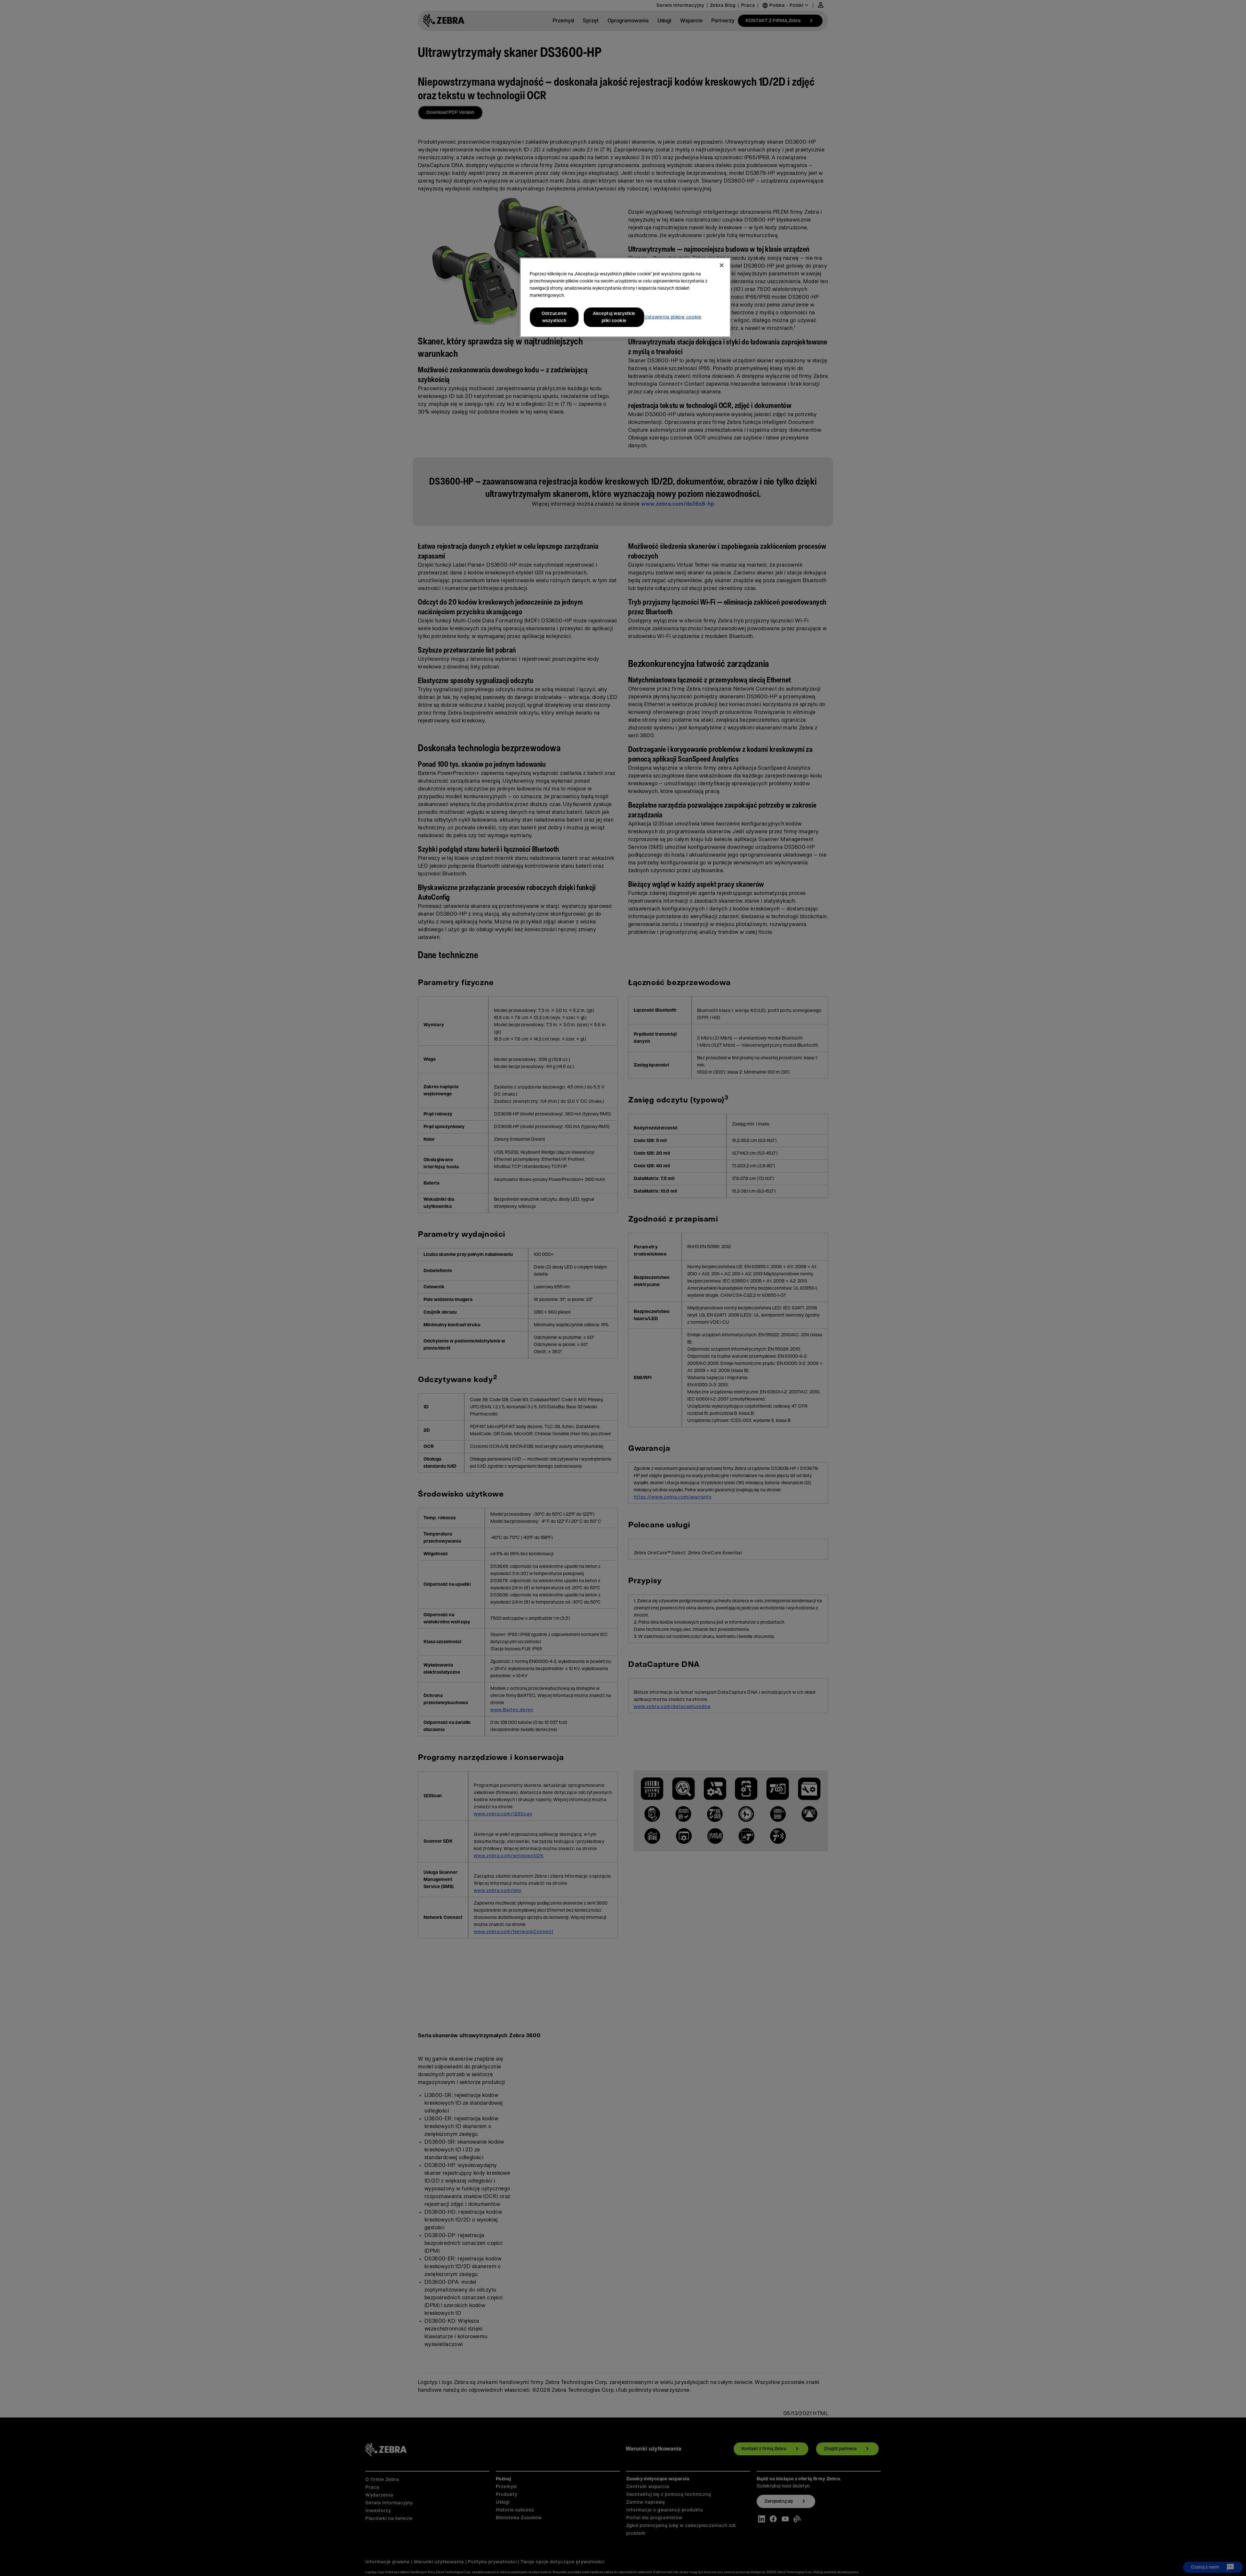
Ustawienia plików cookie (673, 317)
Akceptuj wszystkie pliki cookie (614, 317)
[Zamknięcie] (722, 265)
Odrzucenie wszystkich (554, 317)
